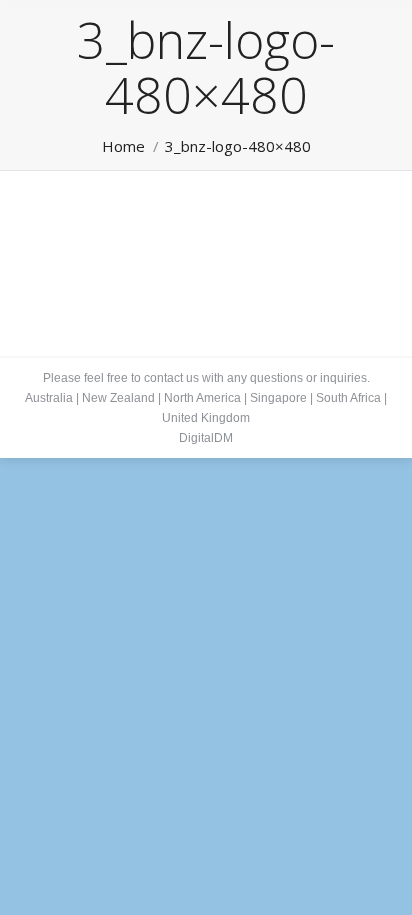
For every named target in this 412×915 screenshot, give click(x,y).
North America (202, 398)
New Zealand (118, 398)
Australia (49, 398)
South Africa (348, 398)
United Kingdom (206, 418)
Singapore (278, 398)
